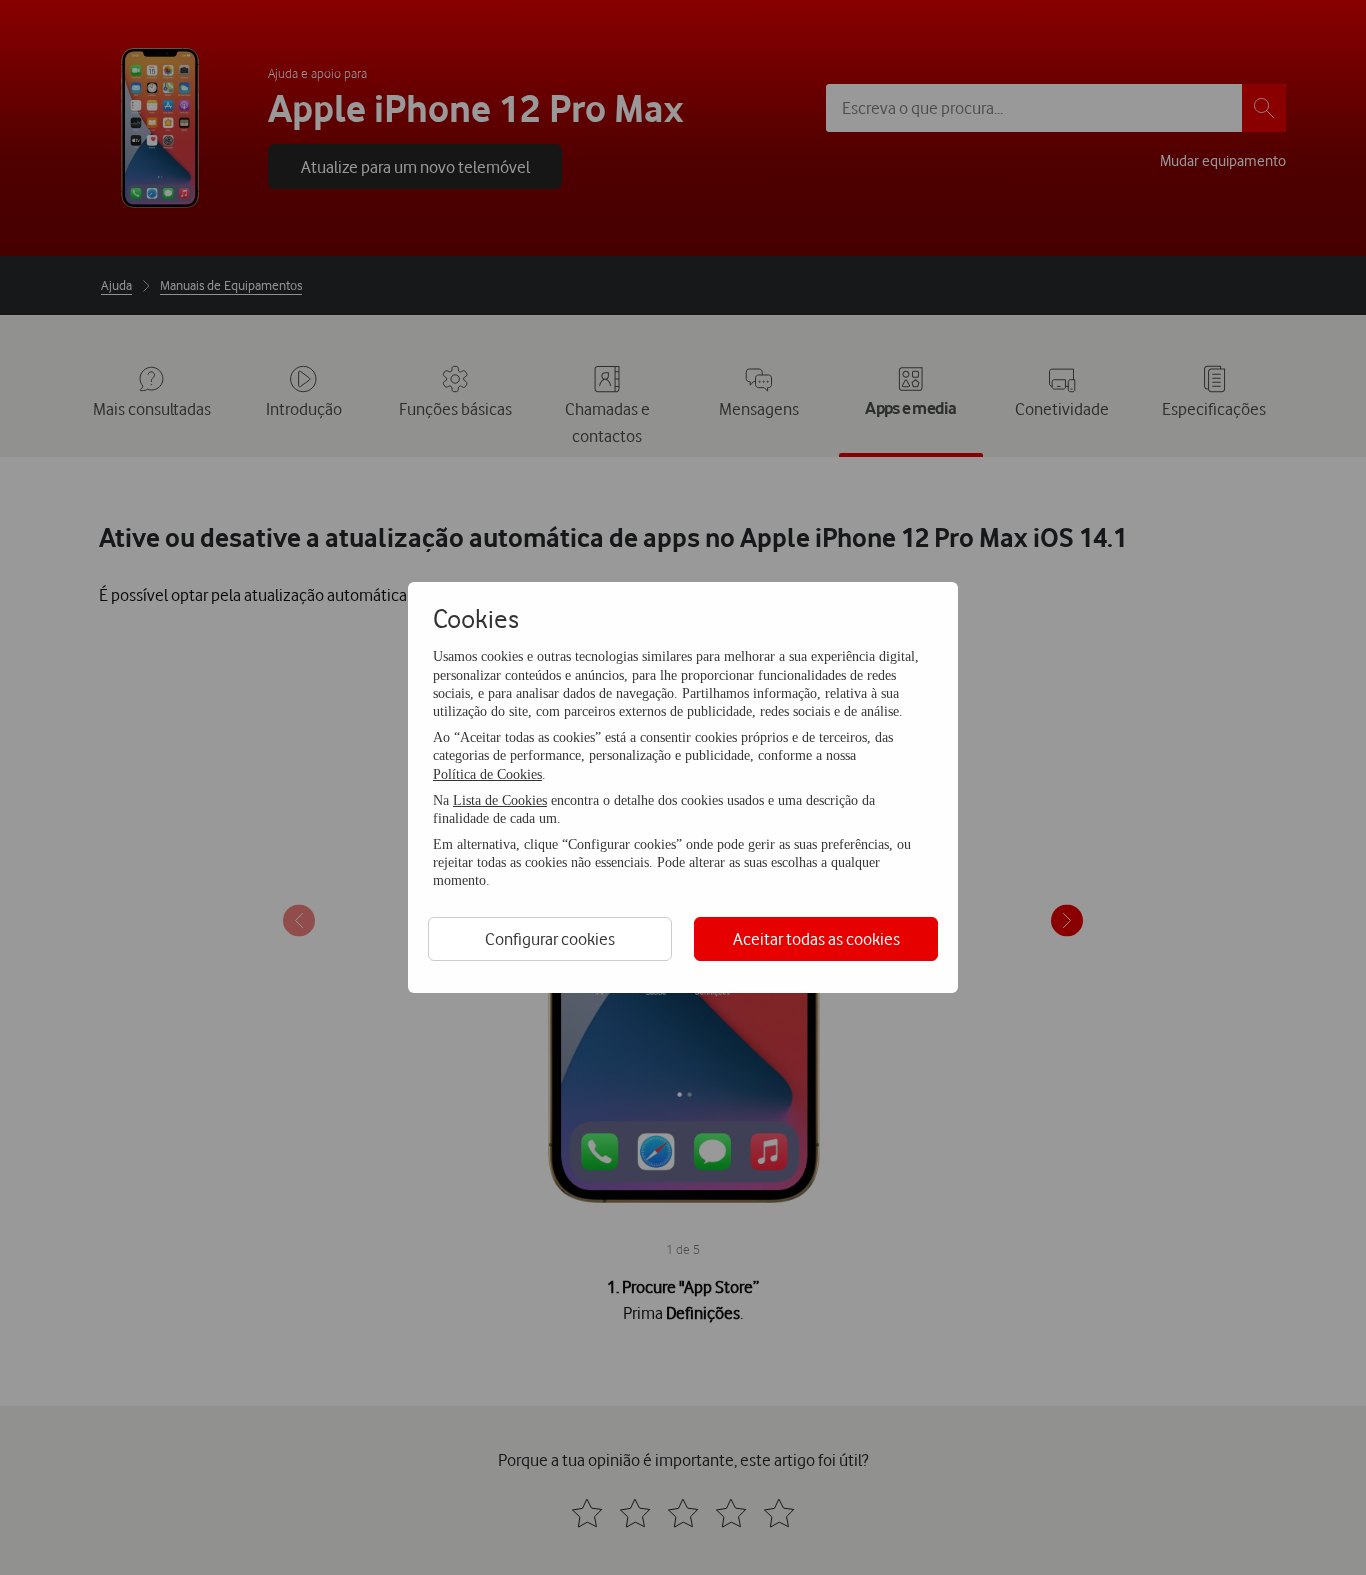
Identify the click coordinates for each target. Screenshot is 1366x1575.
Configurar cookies (550, 938)
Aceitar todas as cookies (816, 938)
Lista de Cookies (500, 800)
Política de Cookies (487, 774)
